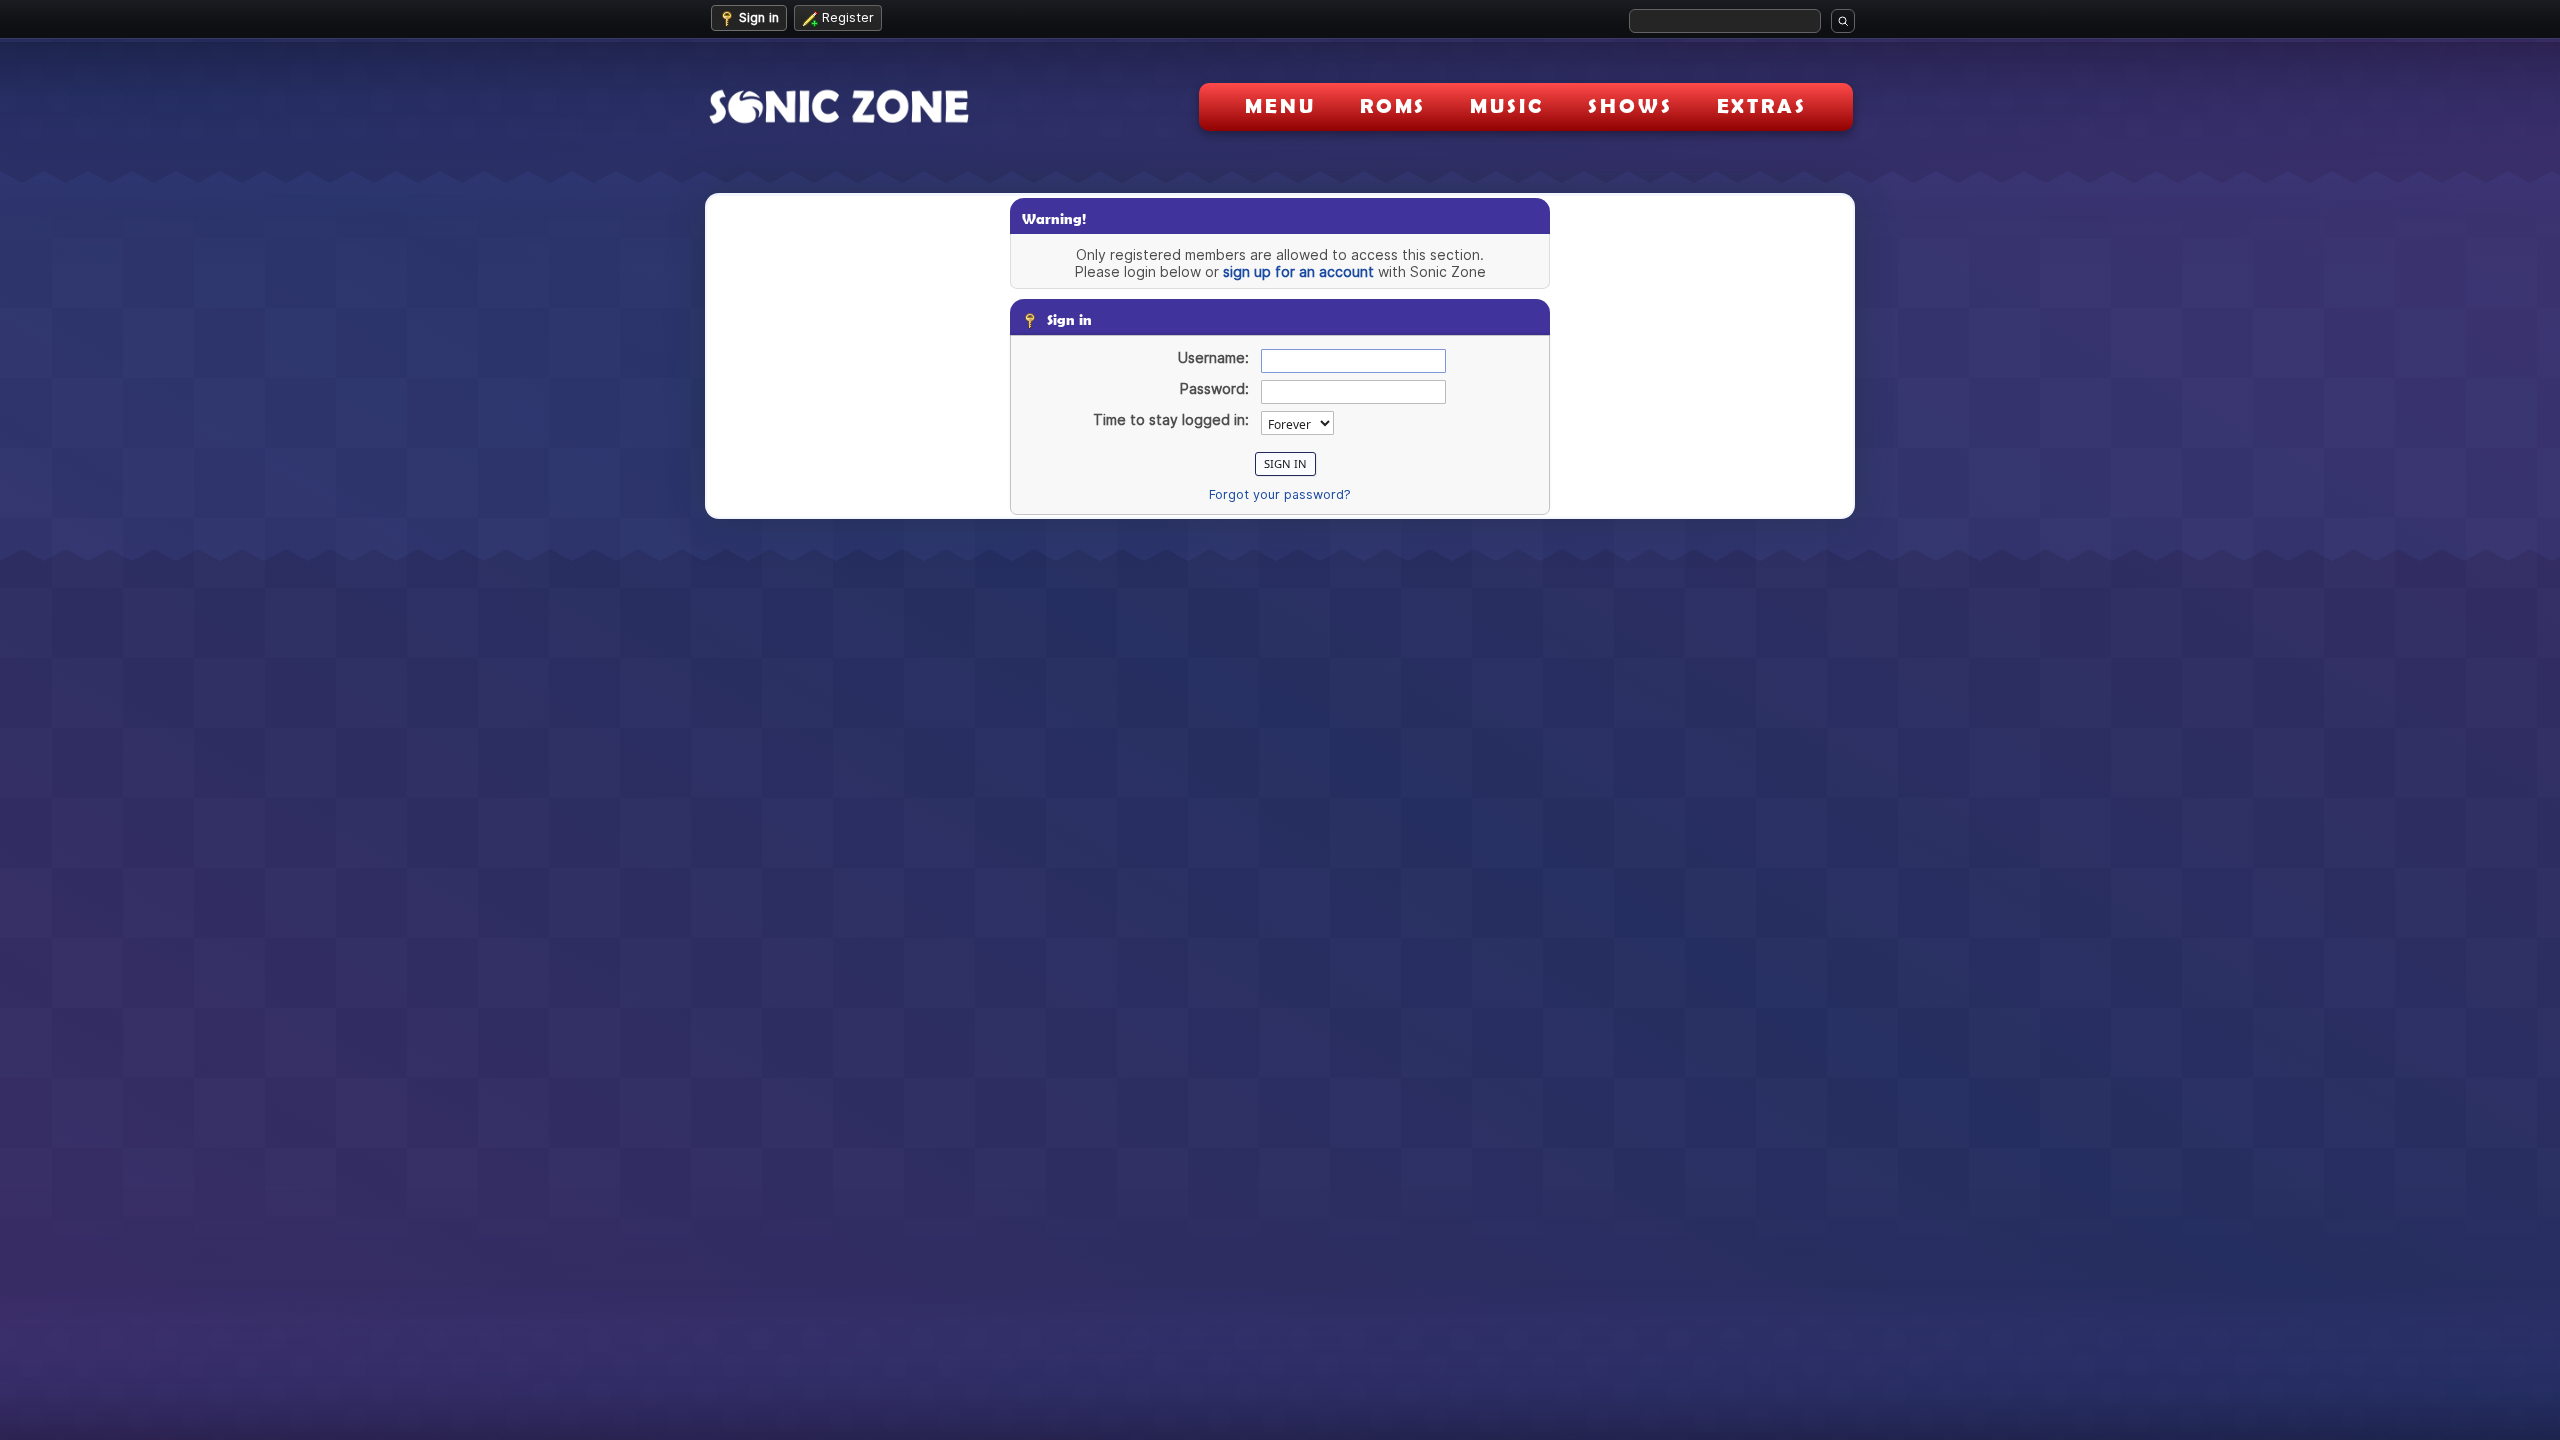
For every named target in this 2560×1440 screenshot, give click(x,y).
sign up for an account (1298, 271)
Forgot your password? (1280, 494)
